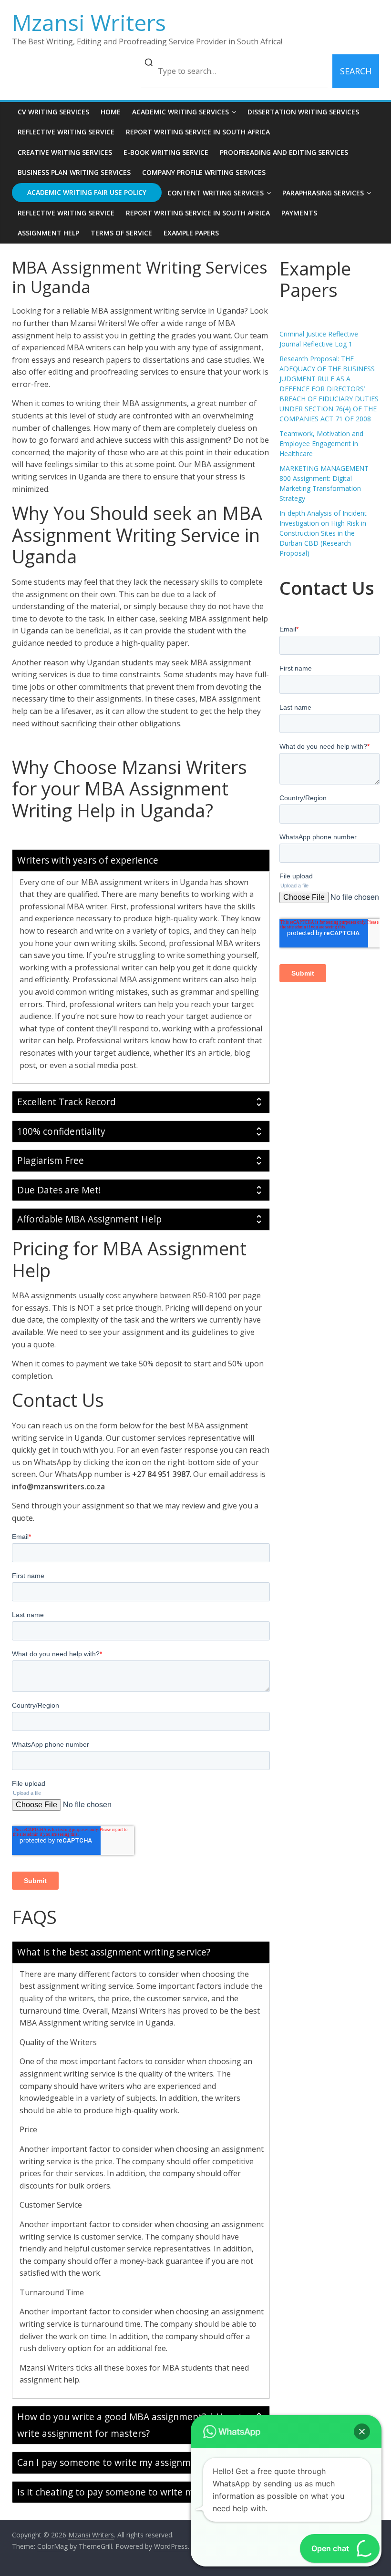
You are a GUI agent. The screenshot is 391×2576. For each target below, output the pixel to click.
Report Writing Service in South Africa (198, 132)
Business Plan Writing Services (74, 172)
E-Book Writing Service (166, 152)
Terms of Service (121, 233)
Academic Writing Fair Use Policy (87, 192)
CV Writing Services (53, 112)
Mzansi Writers (89, 22)
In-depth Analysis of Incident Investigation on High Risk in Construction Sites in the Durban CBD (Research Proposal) (323, 533)
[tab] (141, 860)
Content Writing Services (216, 193)
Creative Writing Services (65, 152)
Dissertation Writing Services (303, 112)
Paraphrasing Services (323, 193)
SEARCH (356, 71)
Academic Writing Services (180, 112)
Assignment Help (48, 233)
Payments (299, 213)
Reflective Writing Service (66, 132)
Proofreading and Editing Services (284, 152)
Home (111, 112)
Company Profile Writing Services (204, 172)
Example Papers (191, 233)
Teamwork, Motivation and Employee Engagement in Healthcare (321, 443)
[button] (362, 2432)
